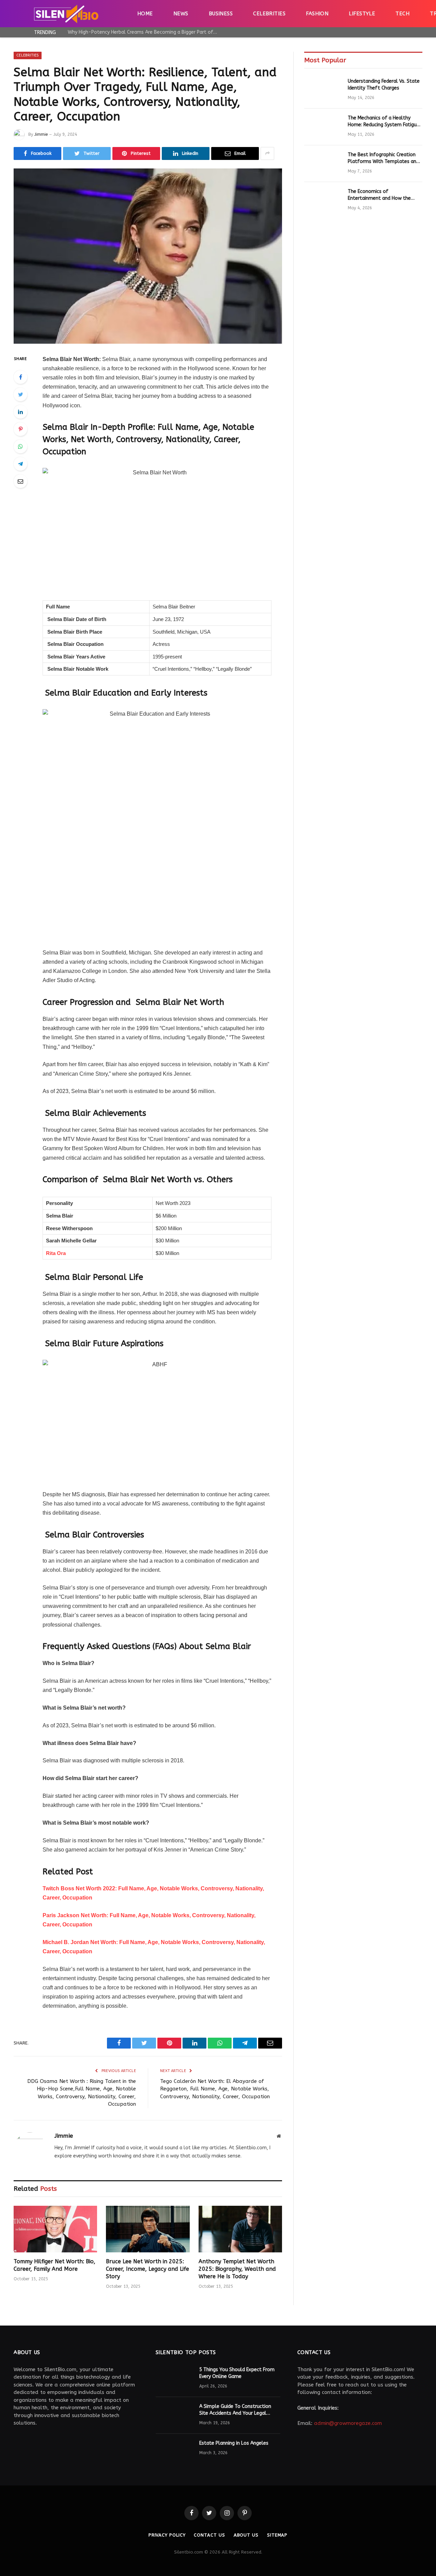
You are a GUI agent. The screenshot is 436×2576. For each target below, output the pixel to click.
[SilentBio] (66, 14)
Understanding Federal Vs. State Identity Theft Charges (384, 85)
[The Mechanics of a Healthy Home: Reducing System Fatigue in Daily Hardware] (323, 127)
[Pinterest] (20, 429)
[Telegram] (20, 464)
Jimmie (41, 134)
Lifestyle (362, 14)
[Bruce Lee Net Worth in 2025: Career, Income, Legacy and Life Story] (148, 2229)
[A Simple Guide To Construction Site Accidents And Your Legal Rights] (174, 2415)
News (181, 14)
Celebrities (269, 14)
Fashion (317, 14)
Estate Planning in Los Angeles (234, 2443)
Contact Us (209, 2535)
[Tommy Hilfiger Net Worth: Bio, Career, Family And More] (55, 2229)
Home (145, 14)
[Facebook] (20, 377)
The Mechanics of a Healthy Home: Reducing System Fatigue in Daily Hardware (384, 122)
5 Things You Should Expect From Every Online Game (237, 2373)
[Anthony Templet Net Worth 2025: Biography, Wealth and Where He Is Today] (240, 2229)
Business (221, 14)
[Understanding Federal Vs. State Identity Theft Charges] (323, 90)
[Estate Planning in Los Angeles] (174, 2452)
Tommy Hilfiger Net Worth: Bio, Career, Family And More (54, 2265)
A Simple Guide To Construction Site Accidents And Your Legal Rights (235, 2410)
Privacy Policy (167, 2535)
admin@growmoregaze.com (348, 2423)
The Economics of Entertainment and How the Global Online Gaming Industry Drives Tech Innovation (382, 195)
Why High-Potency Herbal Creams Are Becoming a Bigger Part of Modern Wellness (144, 32)
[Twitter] (20, 394)
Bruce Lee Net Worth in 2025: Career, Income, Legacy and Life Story (147, 2269)
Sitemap (277, 2535)
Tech (402, 14)
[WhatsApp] (20, 446)
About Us (246, 2535)
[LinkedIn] (20, 412)
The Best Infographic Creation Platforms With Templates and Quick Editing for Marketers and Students (383, 158)
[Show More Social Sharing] (267, 153)
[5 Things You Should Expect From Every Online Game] (174, 2379)
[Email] (20, 481)
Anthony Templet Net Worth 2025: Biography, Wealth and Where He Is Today (237, 2269)
